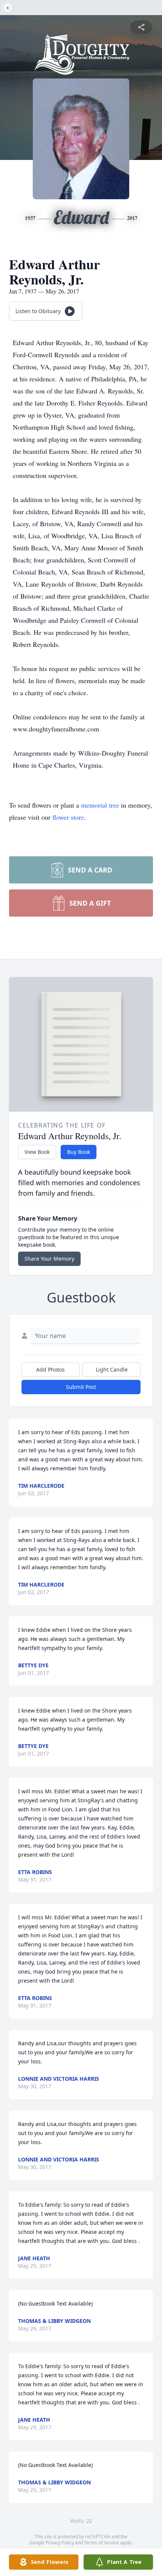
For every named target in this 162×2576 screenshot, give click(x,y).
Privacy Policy (60, 2543)
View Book (37, 1152)
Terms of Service (102, 2543)
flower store (68, 817)
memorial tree (100, 805)
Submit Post (81, 1387)
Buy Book (79, 1152)
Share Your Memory (49, 1259)
